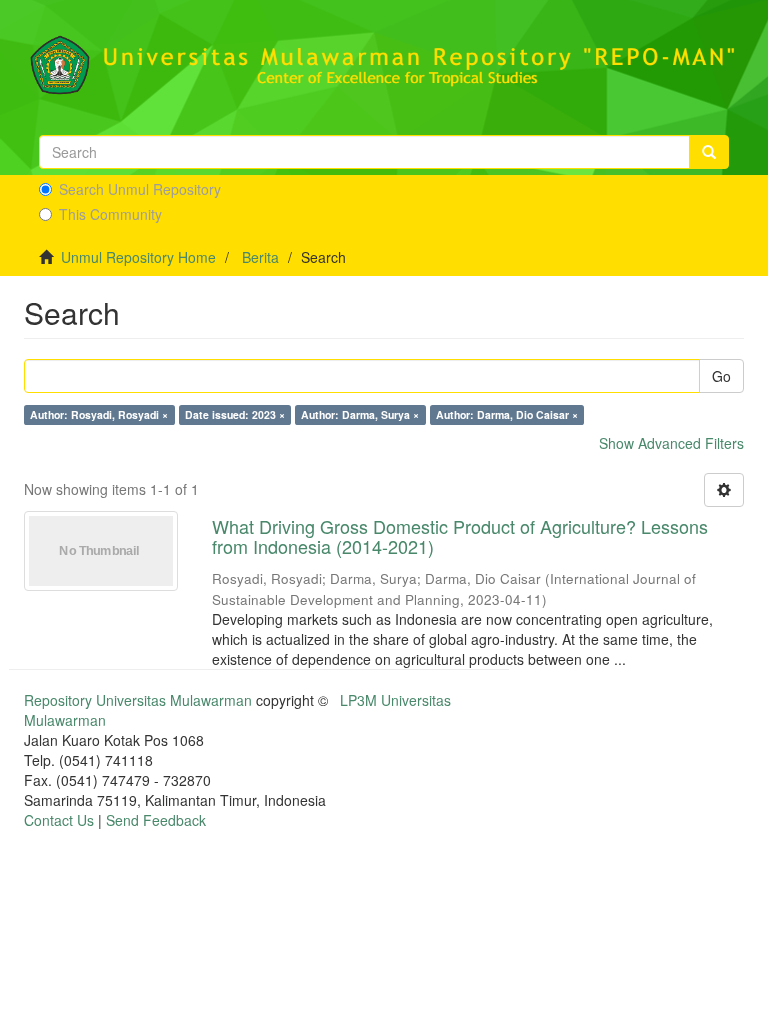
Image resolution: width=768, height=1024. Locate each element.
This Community (110, 214)
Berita (260, 257)
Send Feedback (156, 820)
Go (721, 376)
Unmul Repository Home (138, 257)
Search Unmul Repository (140, 189)
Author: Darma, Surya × (360, 414)
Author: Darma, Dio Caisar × (507, 414)
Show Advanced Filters (671, 443)
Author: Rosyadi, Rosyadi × (99, 414)
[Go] (709, 152)
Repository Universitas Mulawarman (138, 700)
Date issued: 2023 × (235, 414)
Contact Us (59, 820)
